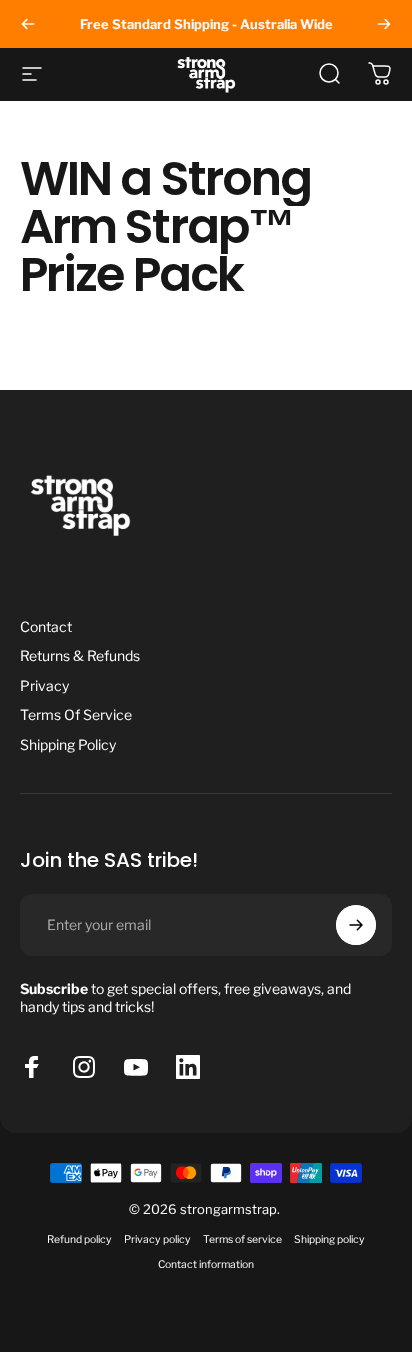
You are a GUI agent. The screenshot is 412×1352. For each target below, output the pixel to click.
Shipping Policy (68, 744)
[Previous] (28, 24)
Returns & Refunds (80, 655)
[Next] (384, 24)
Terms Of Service (76, 714)
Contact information (206, 1264)
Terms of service (242, 1239)
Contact (46, 626)
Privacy (44, 685)
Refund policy (79, 1239)
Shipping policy (329, 1239)
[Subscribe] (356, 925)
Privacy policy (157, 1239)
